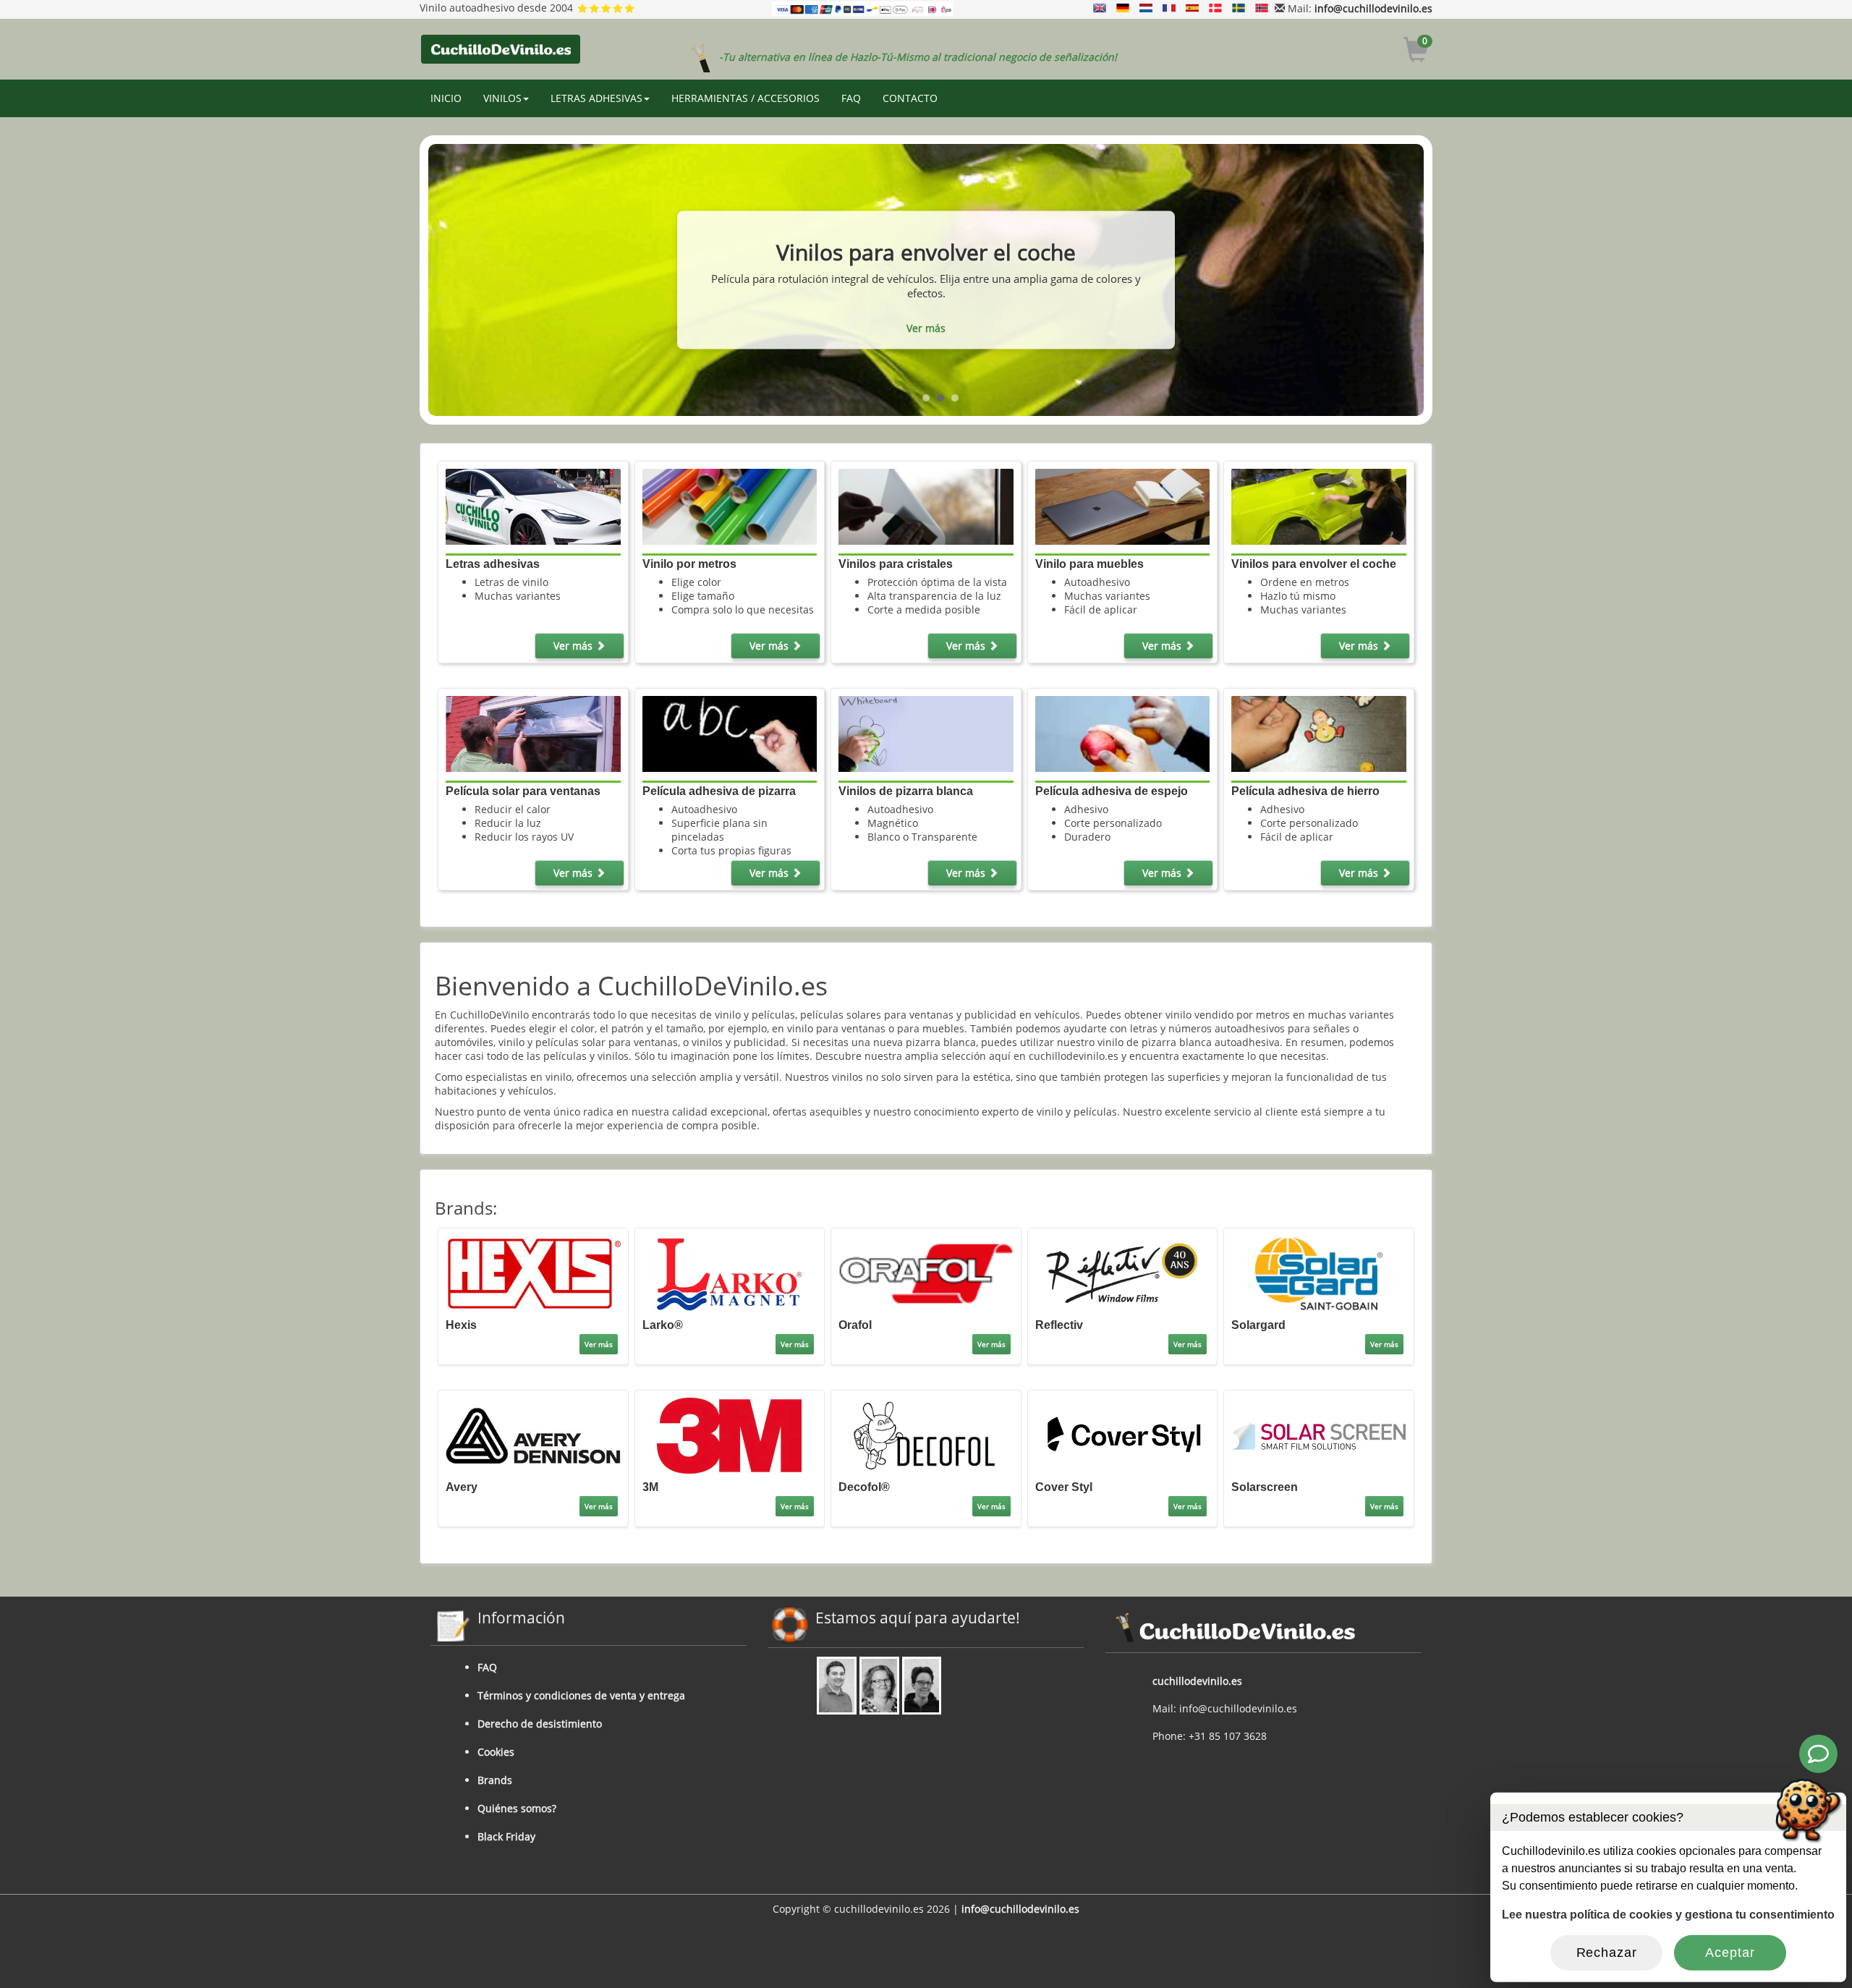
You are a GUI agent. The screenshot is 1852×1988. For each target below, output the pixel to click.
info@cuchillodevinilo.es (1373, 8)
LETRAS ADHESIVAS (596, 98)
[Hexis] (533, 1272)
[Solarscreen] (1318, 1434)
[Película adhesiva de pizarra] (730, 732)
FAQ (851, 98)
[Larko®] (730, 1272)
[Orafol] (926, 1272)
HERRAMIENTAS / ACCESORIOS (746, 98)
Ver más (926, 335)
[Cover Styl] (1122, 1434)
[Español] (1192, 8)
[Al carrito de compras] (1416, 52)
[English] (1100, 8)
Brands (495, 1780)
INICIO (446, 98)
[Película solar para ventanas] (533, 732)
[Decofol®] (926, 1434)
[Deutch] (1123, 8)
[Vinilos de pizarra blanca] (926, 732)
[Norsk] (1262, 8)
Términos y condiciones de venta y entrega (581, 1695)
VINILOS (502, 98)
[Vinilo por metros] (730, 505)
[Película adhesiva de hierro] (1318, 732)
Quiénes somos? (517, 1808)
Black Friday (506, 1836)
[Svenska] (1239, 8)
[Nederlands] (1146, 8)
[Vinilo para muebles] (1122, 505)
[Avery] (533, 1434)
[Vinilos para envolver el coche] (1318, 505)
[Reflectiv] (1122, 1272)
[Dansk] (1215, 8)
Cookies (496, 1752)
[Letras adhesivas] (533, 505)
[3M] (730, 1434)
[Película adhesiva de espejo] (1122, 732)
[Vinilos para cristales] (926, 505)
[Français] (1169, 8)
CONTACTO (910, 98)
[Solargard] (1318, 1272)
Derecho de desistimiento (540, 1724)
